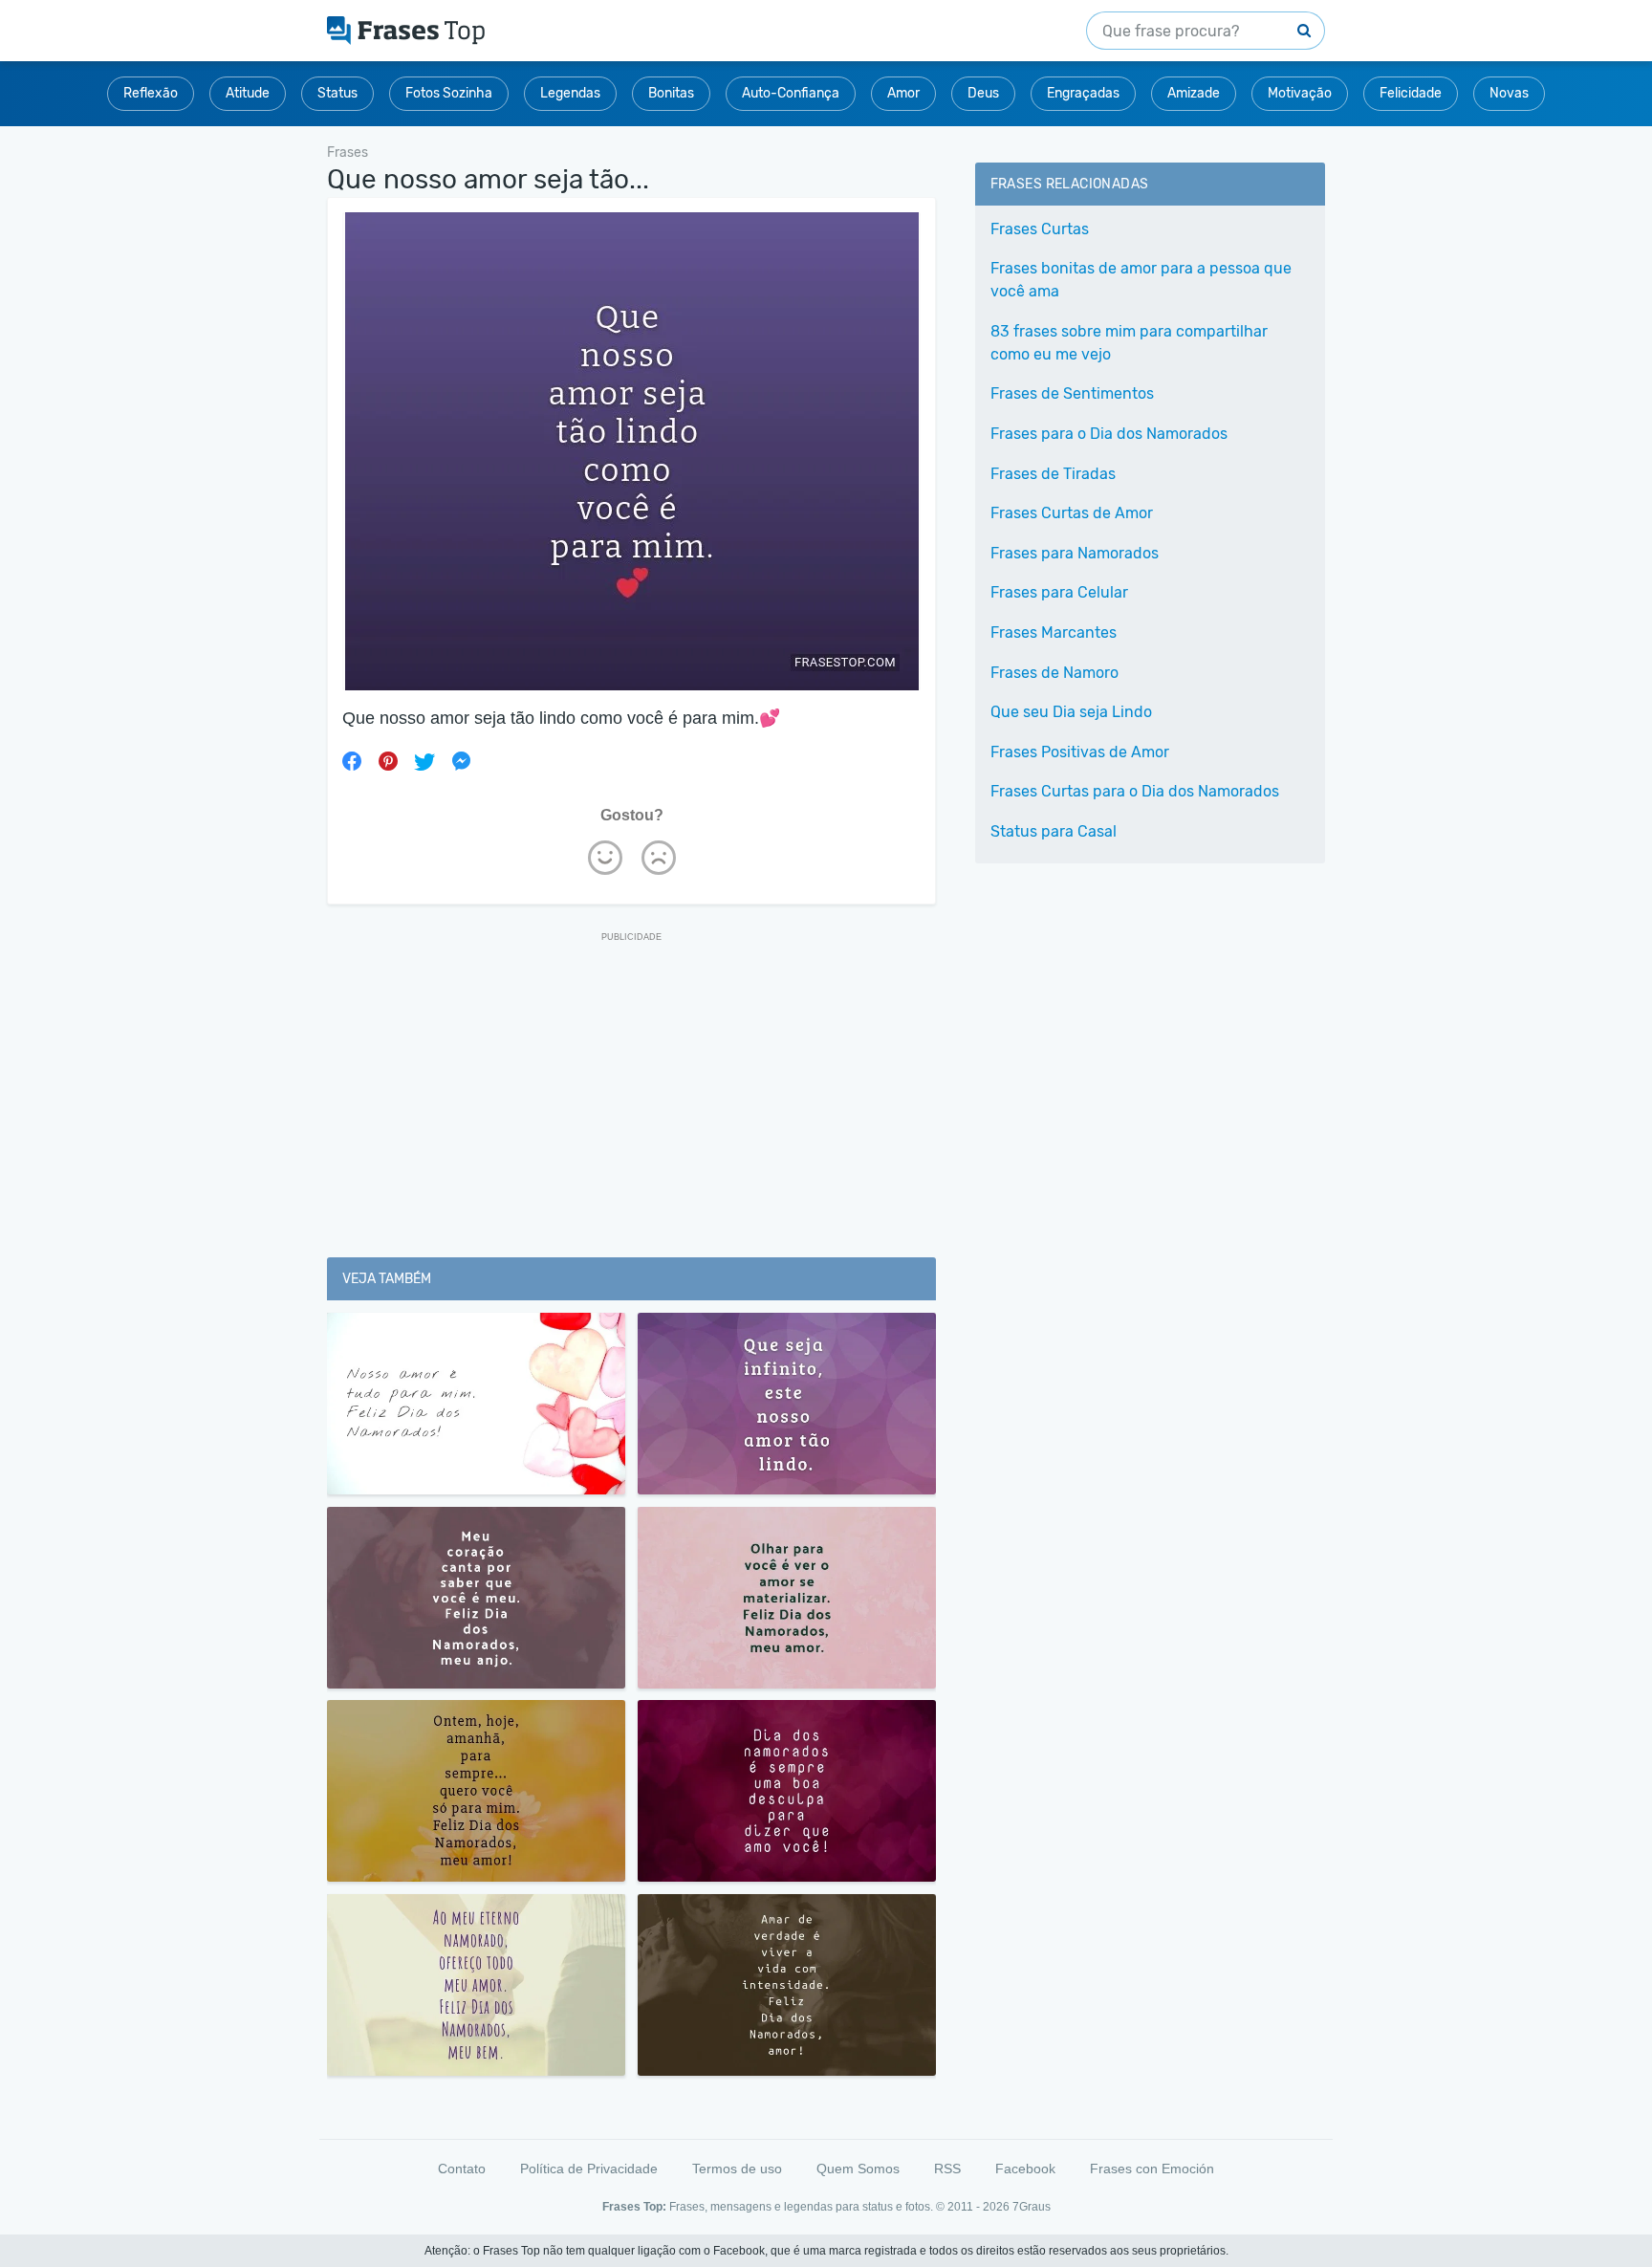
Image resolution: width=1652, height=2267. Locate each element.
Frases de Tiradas (1053, 474)
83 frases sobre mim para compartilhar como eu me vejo (1129, 343)
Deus (983, 93)
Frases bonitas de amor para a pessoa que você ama (1141, 280)
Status (337, 93)
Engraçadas (1083, 93)
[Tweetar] (424, 761)
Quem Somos (858, 2169)
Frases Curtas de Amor (1072, 513)
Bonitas (671, 93)
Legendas (570, 93)
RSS (947, 2169)
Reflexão (151, 93)
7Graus (1032, 2207)
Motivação (1300, 93)
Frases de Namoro (1054, 673)
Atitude (248, 93)
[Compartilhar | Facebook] (352, 761)
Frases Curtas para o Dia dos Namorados (1135, 791)
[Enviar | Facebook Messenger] (461, 761)
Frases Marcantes (1054, 632)
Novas (1509, 93)
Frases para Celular (1059, 592)
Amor (903, 93)
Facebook (1025, 2169)
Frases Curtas (1040, 229)
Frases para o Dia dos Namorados (1109, 434)
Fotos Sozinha (449, 93)
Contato (462, 2169)
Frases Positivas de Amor (1080, 752)
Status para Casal (1054, 831)
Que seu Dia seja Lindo (1071, 712)
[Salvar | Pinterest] (388, 761)
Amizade (1194, 93)
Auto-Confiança (791, 93)
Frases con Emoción (1152, 2169)
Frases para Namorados (1075, 553)
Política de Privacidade (589, 2169)
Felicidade (1411, 93)
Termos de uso (737, 2169)
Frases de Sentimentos (1072, 393)
